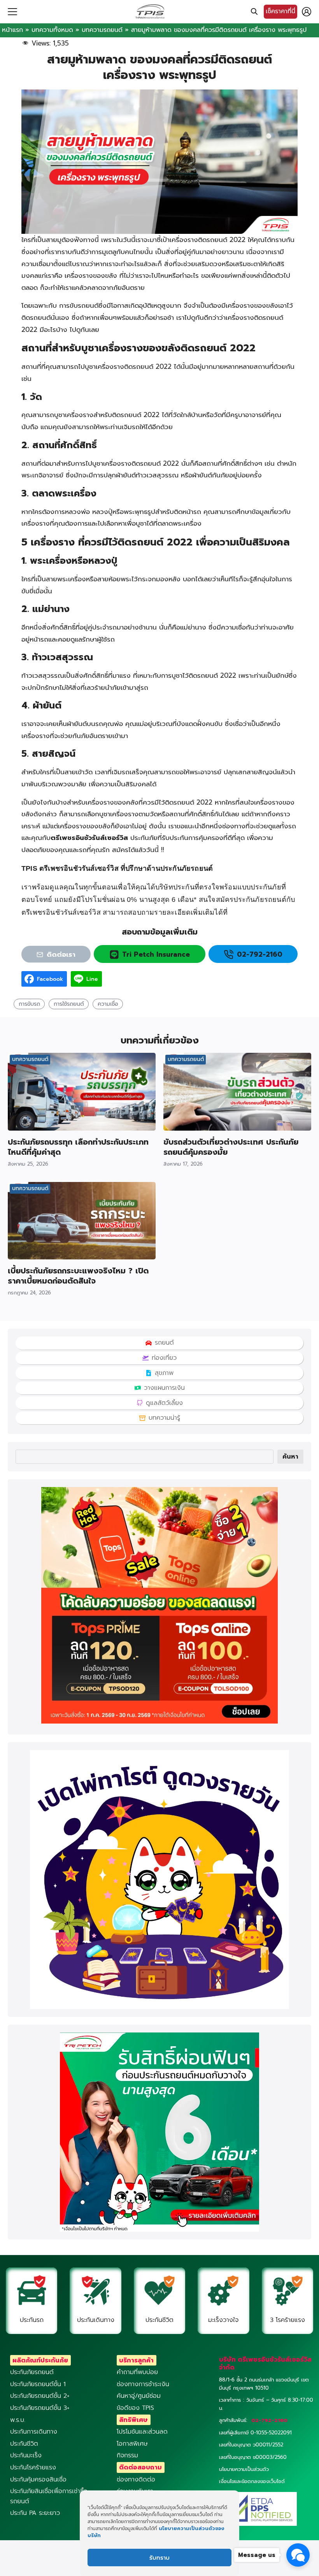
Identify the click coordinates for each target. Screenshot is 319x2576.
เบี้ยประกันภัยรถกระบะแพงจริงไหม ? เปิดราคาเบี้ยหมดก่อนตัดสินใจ (78, 1276)
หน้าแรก (12, 30)
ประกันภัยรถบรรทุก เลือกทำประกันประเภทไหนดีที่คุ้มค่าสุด (78, 1147)
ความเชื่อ (108, 1004)
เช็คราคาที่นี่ (280, 11)
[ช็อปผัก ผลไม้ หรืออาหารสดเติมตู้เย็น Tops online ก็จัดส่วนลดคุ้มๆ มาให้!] (159, 1722)
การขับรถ (29, 1004)
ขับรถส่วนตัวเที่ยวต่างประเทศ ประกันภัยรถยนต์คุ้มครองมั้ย (231, 1147)
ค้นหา (290, 1457)
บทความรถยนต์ (102, 30)
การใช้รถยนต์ (69, 1004)
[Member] (307, 12)
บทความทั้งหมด (52, 30)
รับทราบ (159, 2558)
